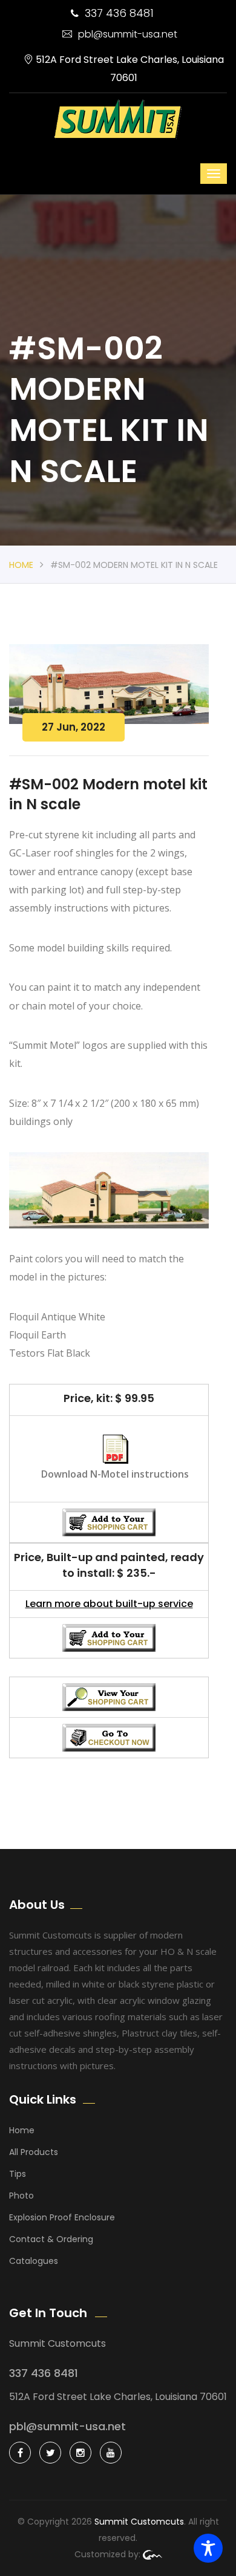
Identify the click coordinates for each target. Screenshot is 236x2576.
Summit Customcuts (139, 2522)
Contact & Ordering (51, 2239)
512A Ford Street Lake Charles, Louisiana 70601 (129, 69)
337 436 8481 (119, 13)
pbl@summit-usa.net (128, 34)
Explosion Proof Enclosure (62, 2217)
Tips (18, 2174)
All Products (34, 2152)
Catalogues (34, 2261)
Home (21, 565)
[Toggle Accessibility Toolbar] (208, 2548)
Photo (21, 2196)
